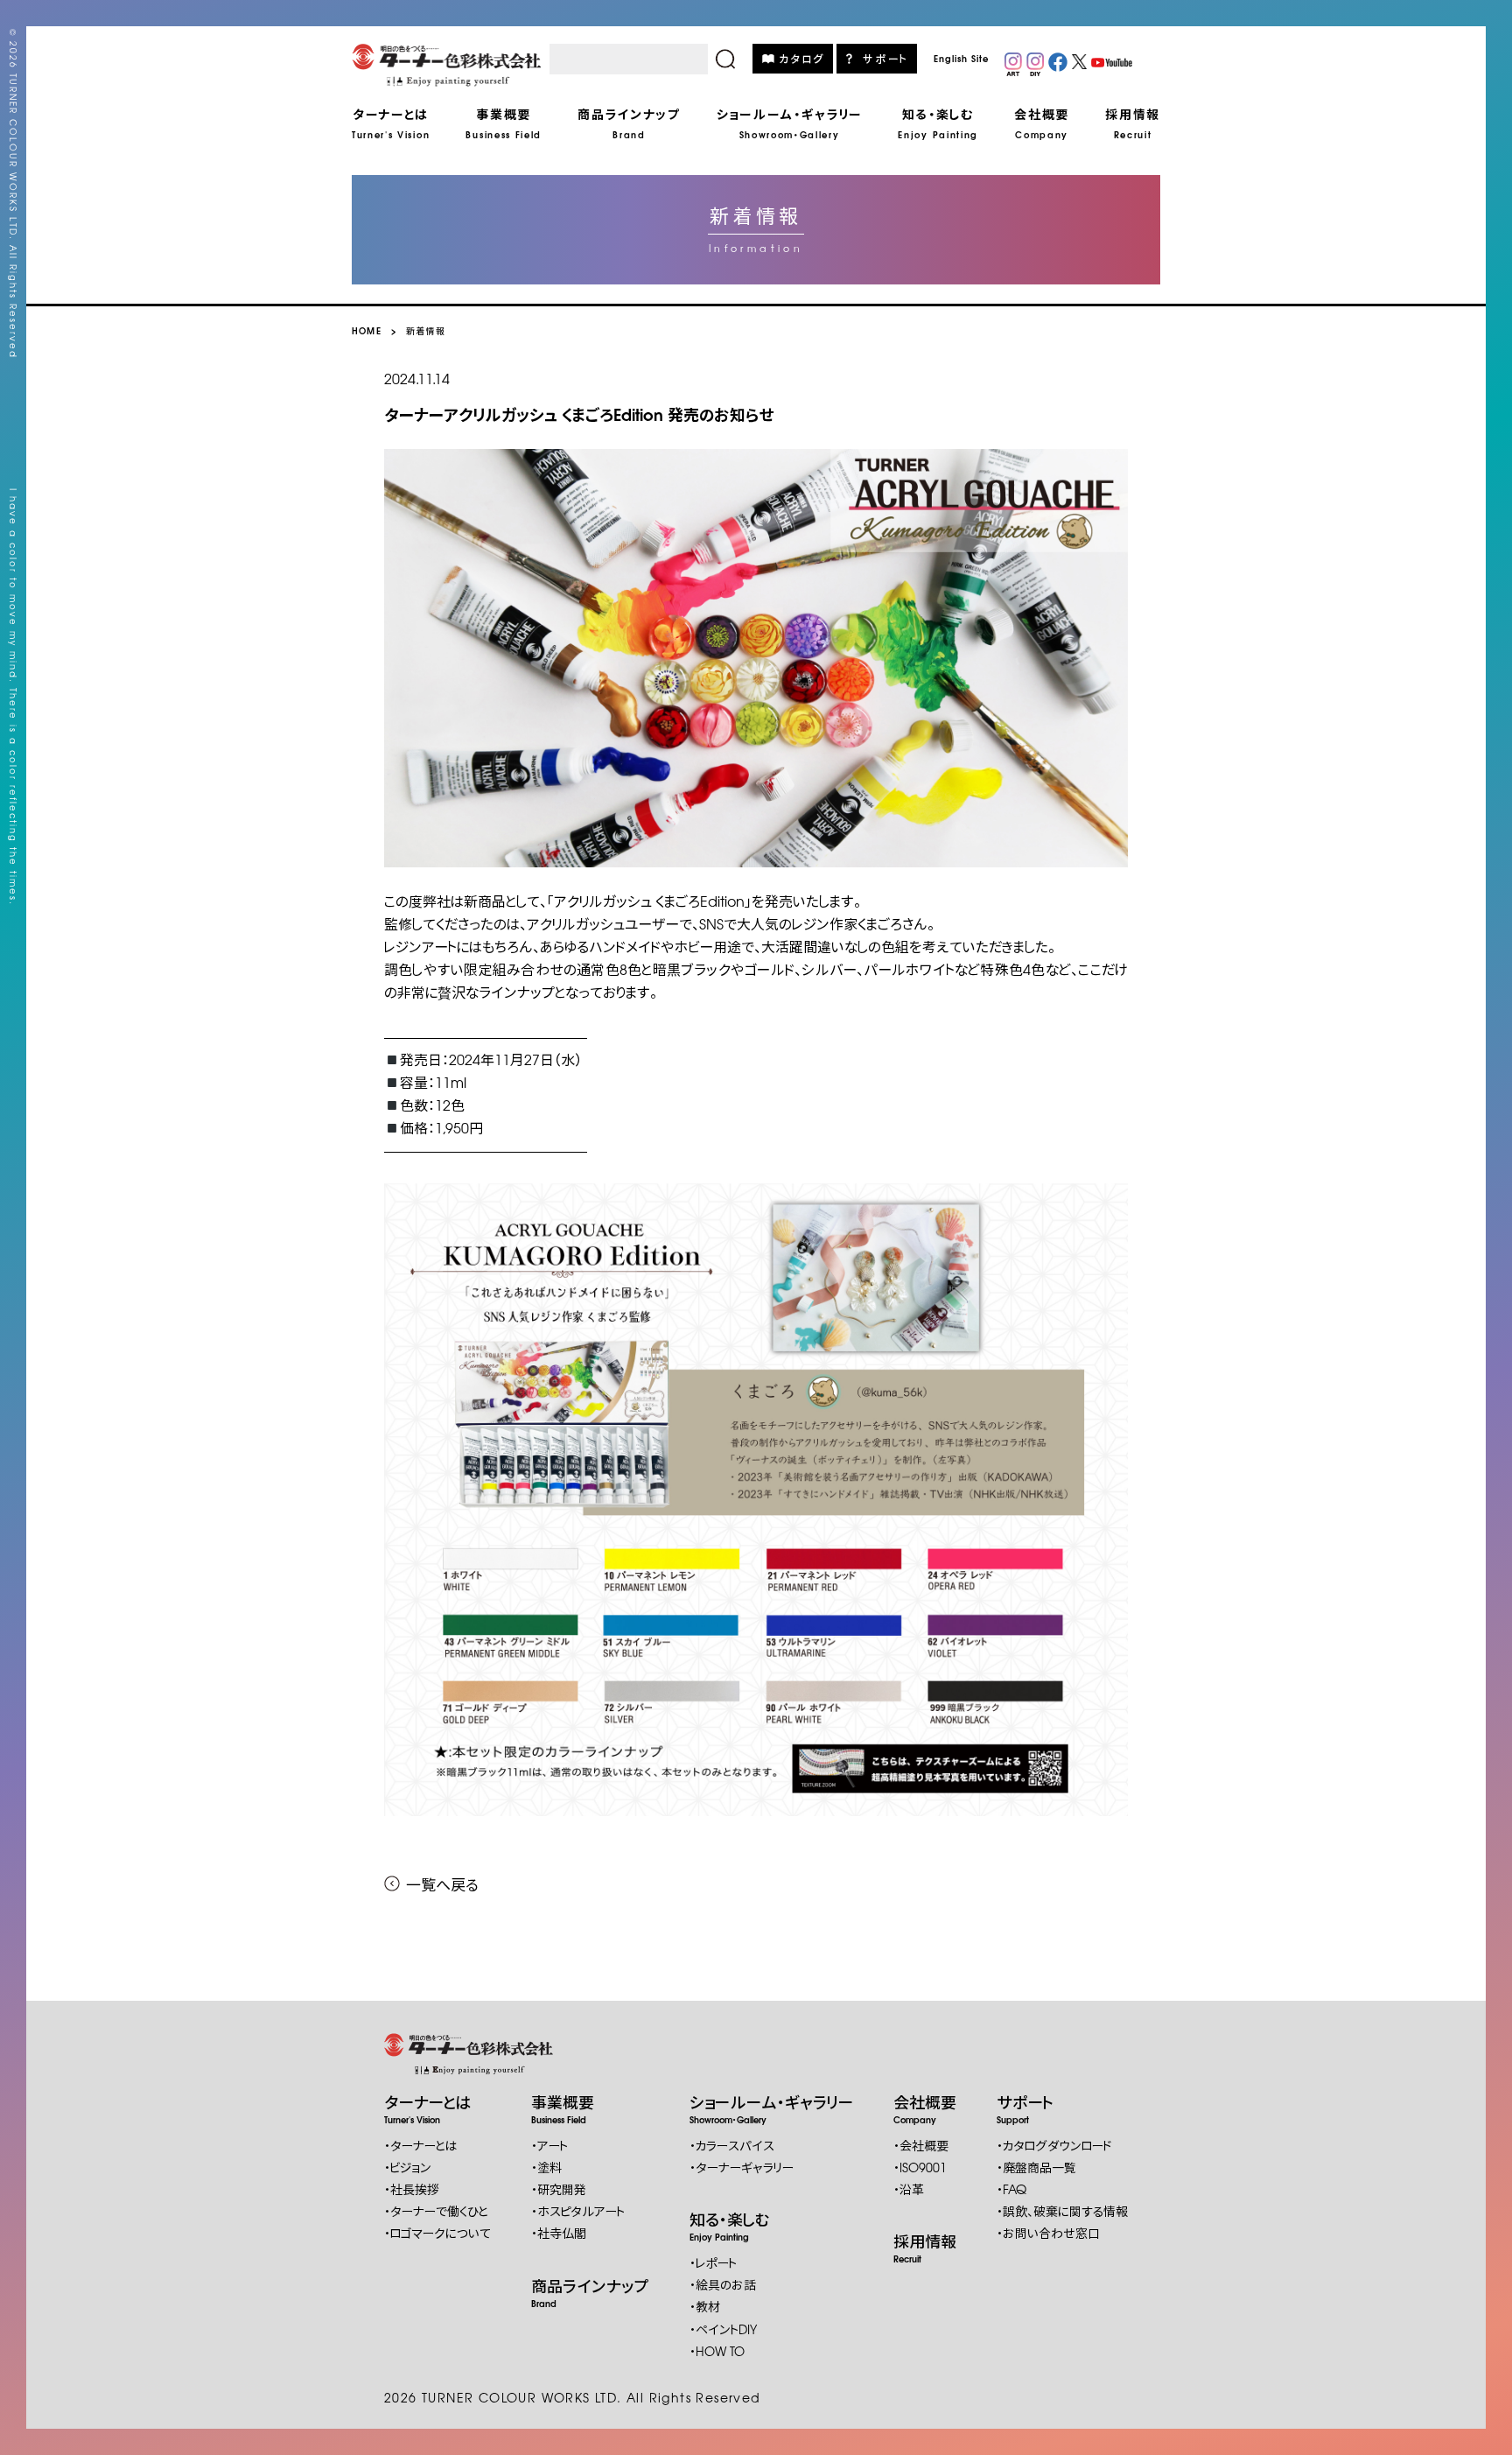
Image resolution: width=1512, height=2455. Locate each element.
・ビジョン (408, 2167)
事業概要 (563, 2108)
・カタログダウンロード (1054, 2145)
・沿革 (909, 2189)
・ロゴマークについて (437, 2233)
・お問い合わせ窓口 (1048, 2233)
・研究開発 (559, 2189)
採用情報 (925, 2247)
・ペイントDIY (723, 2329)
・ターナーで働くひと (436, 2211)
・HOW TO (717, 2351)
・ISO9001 (920, 2167)
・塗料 (546, 2167)
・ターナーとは (420, 2145)
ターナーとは (427, 2108)
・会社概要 (921, 2145)
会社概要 (925, 2108)
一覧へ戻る (442, 1884)
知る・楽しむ (730, 2225)
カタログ (802, 58)
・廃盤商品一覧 (1036, 2167)
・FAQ (1011, 2189)
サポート (886, 58)
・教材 (705, 2306)
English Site (961, 58)
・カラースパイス (732, 2145)
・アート (549, 2145)
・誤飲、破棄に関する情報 (1062, 2211)
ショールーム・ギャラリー (771, 2108)
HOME (367, 330)
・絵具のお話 (723, 2284)
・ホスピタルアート (578, 2211)
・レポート (713, 2262)
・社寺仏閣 (559, 2233)
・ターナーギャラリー (742, 2167)
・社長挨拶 (412, 2189)
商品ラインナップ (590, 2291)
